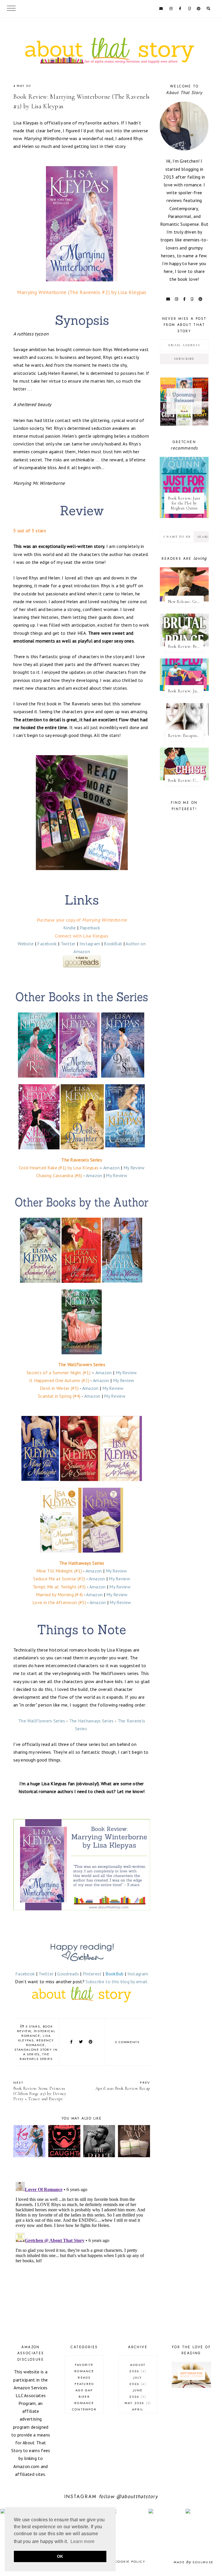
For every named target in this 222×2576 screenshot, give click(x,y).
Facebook (47, 944)
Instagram (90, 944)
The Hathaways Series (91, 1721)
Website (26, 944)
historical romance (38, 2033)
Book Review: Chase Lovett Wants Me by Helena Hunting (186, 780)
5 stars (33, 2026)
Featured (84, 2384)
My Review (134, 1168)
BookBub (113, 944)
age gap (84, 2390)
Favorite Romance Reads (84, 2371)
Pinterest (92, 1974)
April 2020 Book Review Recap (123, 2086)
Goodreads (68, 1974)
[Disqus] (82, 2252)
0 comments (127, 2042)
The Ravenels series (36, 2056)
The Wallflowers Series (42, 1721)
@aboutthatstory (137, 2496)
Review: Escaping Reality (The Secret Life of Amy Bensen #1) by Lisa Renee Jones (186, 736)
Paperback (90, 928)
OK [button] (60, 2556)
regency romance (40, 2043)
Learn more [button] (83, 2541)
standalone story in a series (36, 2052)
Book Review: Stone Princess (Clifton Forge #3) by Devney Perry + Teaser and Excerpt (40, 2091)
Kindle (70, 928)
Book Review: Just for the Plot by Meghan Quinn (184, 503)
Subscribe (184, 359)
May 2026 (137, 2403)
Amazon (111, 1168)
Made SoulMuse (194, 2562)
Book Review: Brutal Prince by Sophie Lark (186, 646)
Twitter (68, 944)
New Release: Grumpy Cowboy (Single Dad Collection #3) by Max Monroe (186, 602)
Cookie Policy (130, 2562)
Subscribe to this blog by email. (117, 1981)
